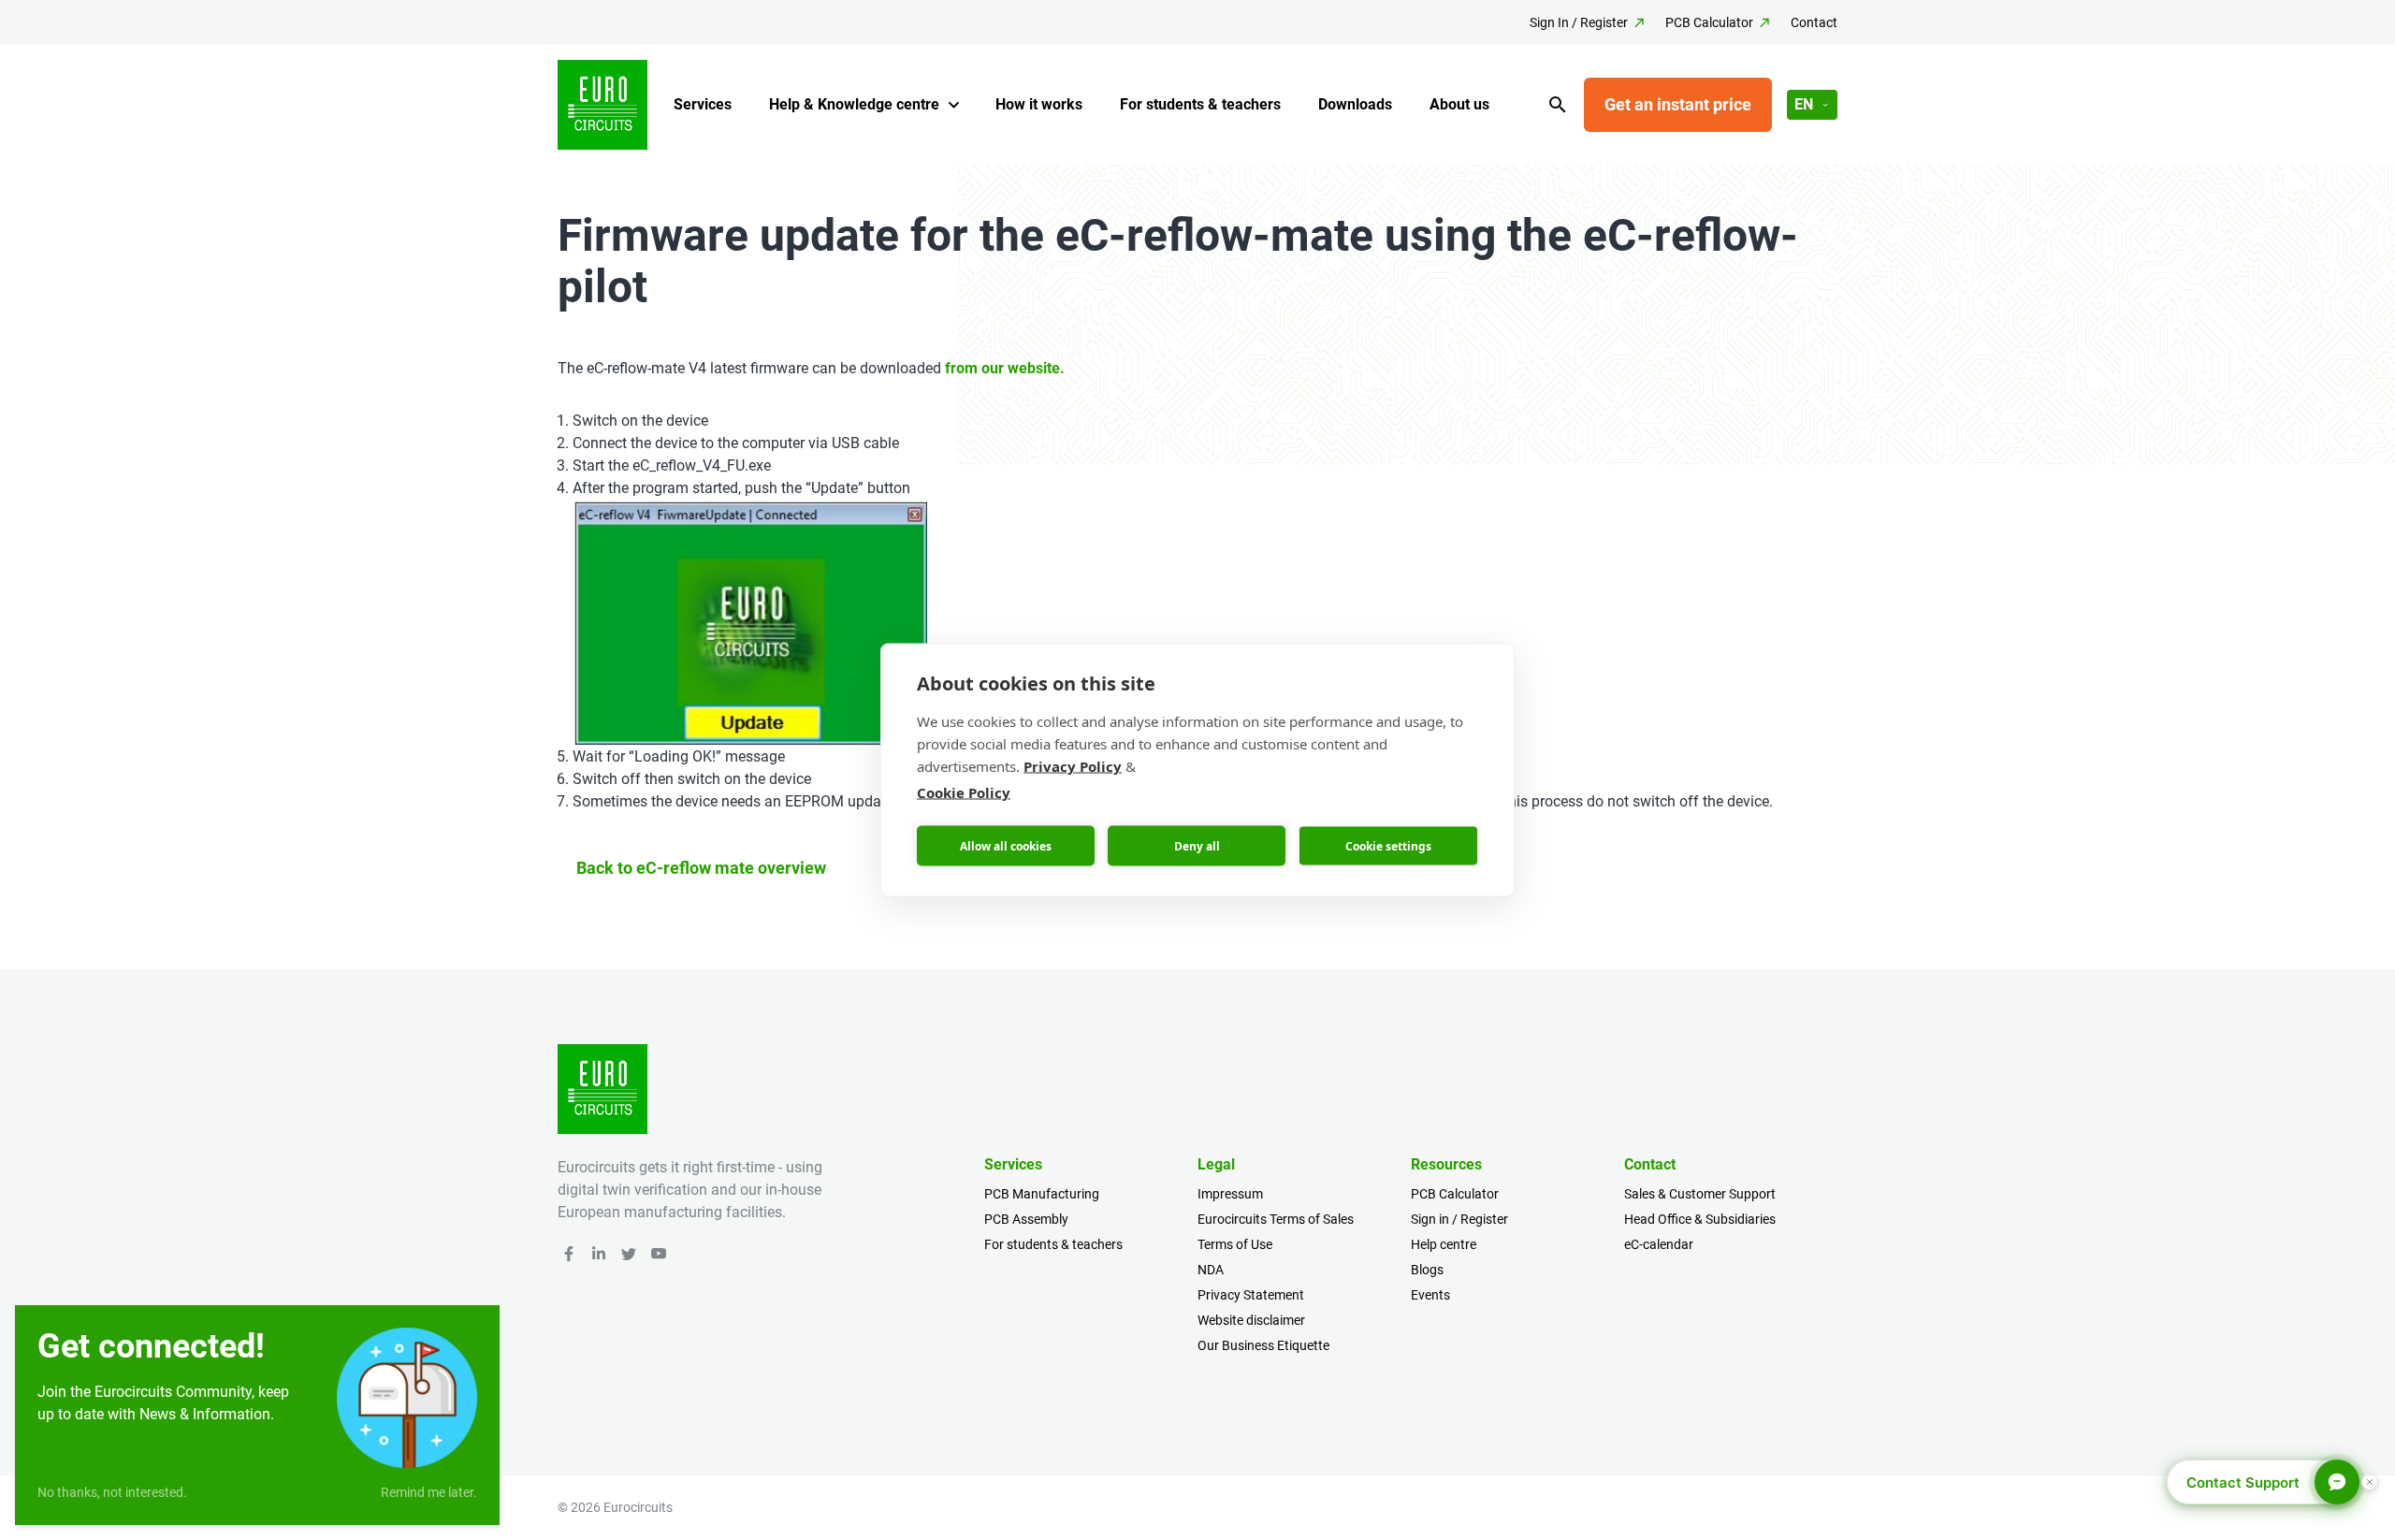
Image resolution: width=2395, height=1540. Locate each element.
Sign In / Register (1579, 22)
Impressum (1230, 1194)
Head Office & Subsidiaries (1700, 1219)
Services (703, 104)
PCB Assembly (1026, 1219)
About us (1459, 104)
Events (1430, 1295)
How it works (1039, 104)
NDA (1211, 1270)
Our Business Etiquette (1263, 1345)
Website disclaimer (1251, 1320)
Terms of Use (1235, 1244)
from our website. (1005, 368)
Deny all (1197, 845)
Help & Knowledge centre (854, 104)
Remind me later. (429, 1492)
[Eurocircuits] (602, 105)
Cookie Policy (964, 792)
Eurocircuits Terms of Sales (1276, 1219)
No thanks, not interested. (112, 1492)
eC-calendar (1659, 1244)
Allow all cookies (1006, 845)
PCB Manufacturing (1042, 1194)
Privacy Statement (1251, 1295)
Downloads (1355, 104)
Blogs (1427, 1270)
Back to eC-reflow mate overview (701, 868)
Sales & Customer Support (1700, 1194)
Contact (1814, 22)
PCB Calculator (1709, 22)
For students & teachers (1200, 104)
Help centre (1444, 1244)
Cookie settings (1388, 845)
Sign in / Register (1459, 1219)
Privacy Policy (1073, 766)
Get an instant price (1678, 104)
